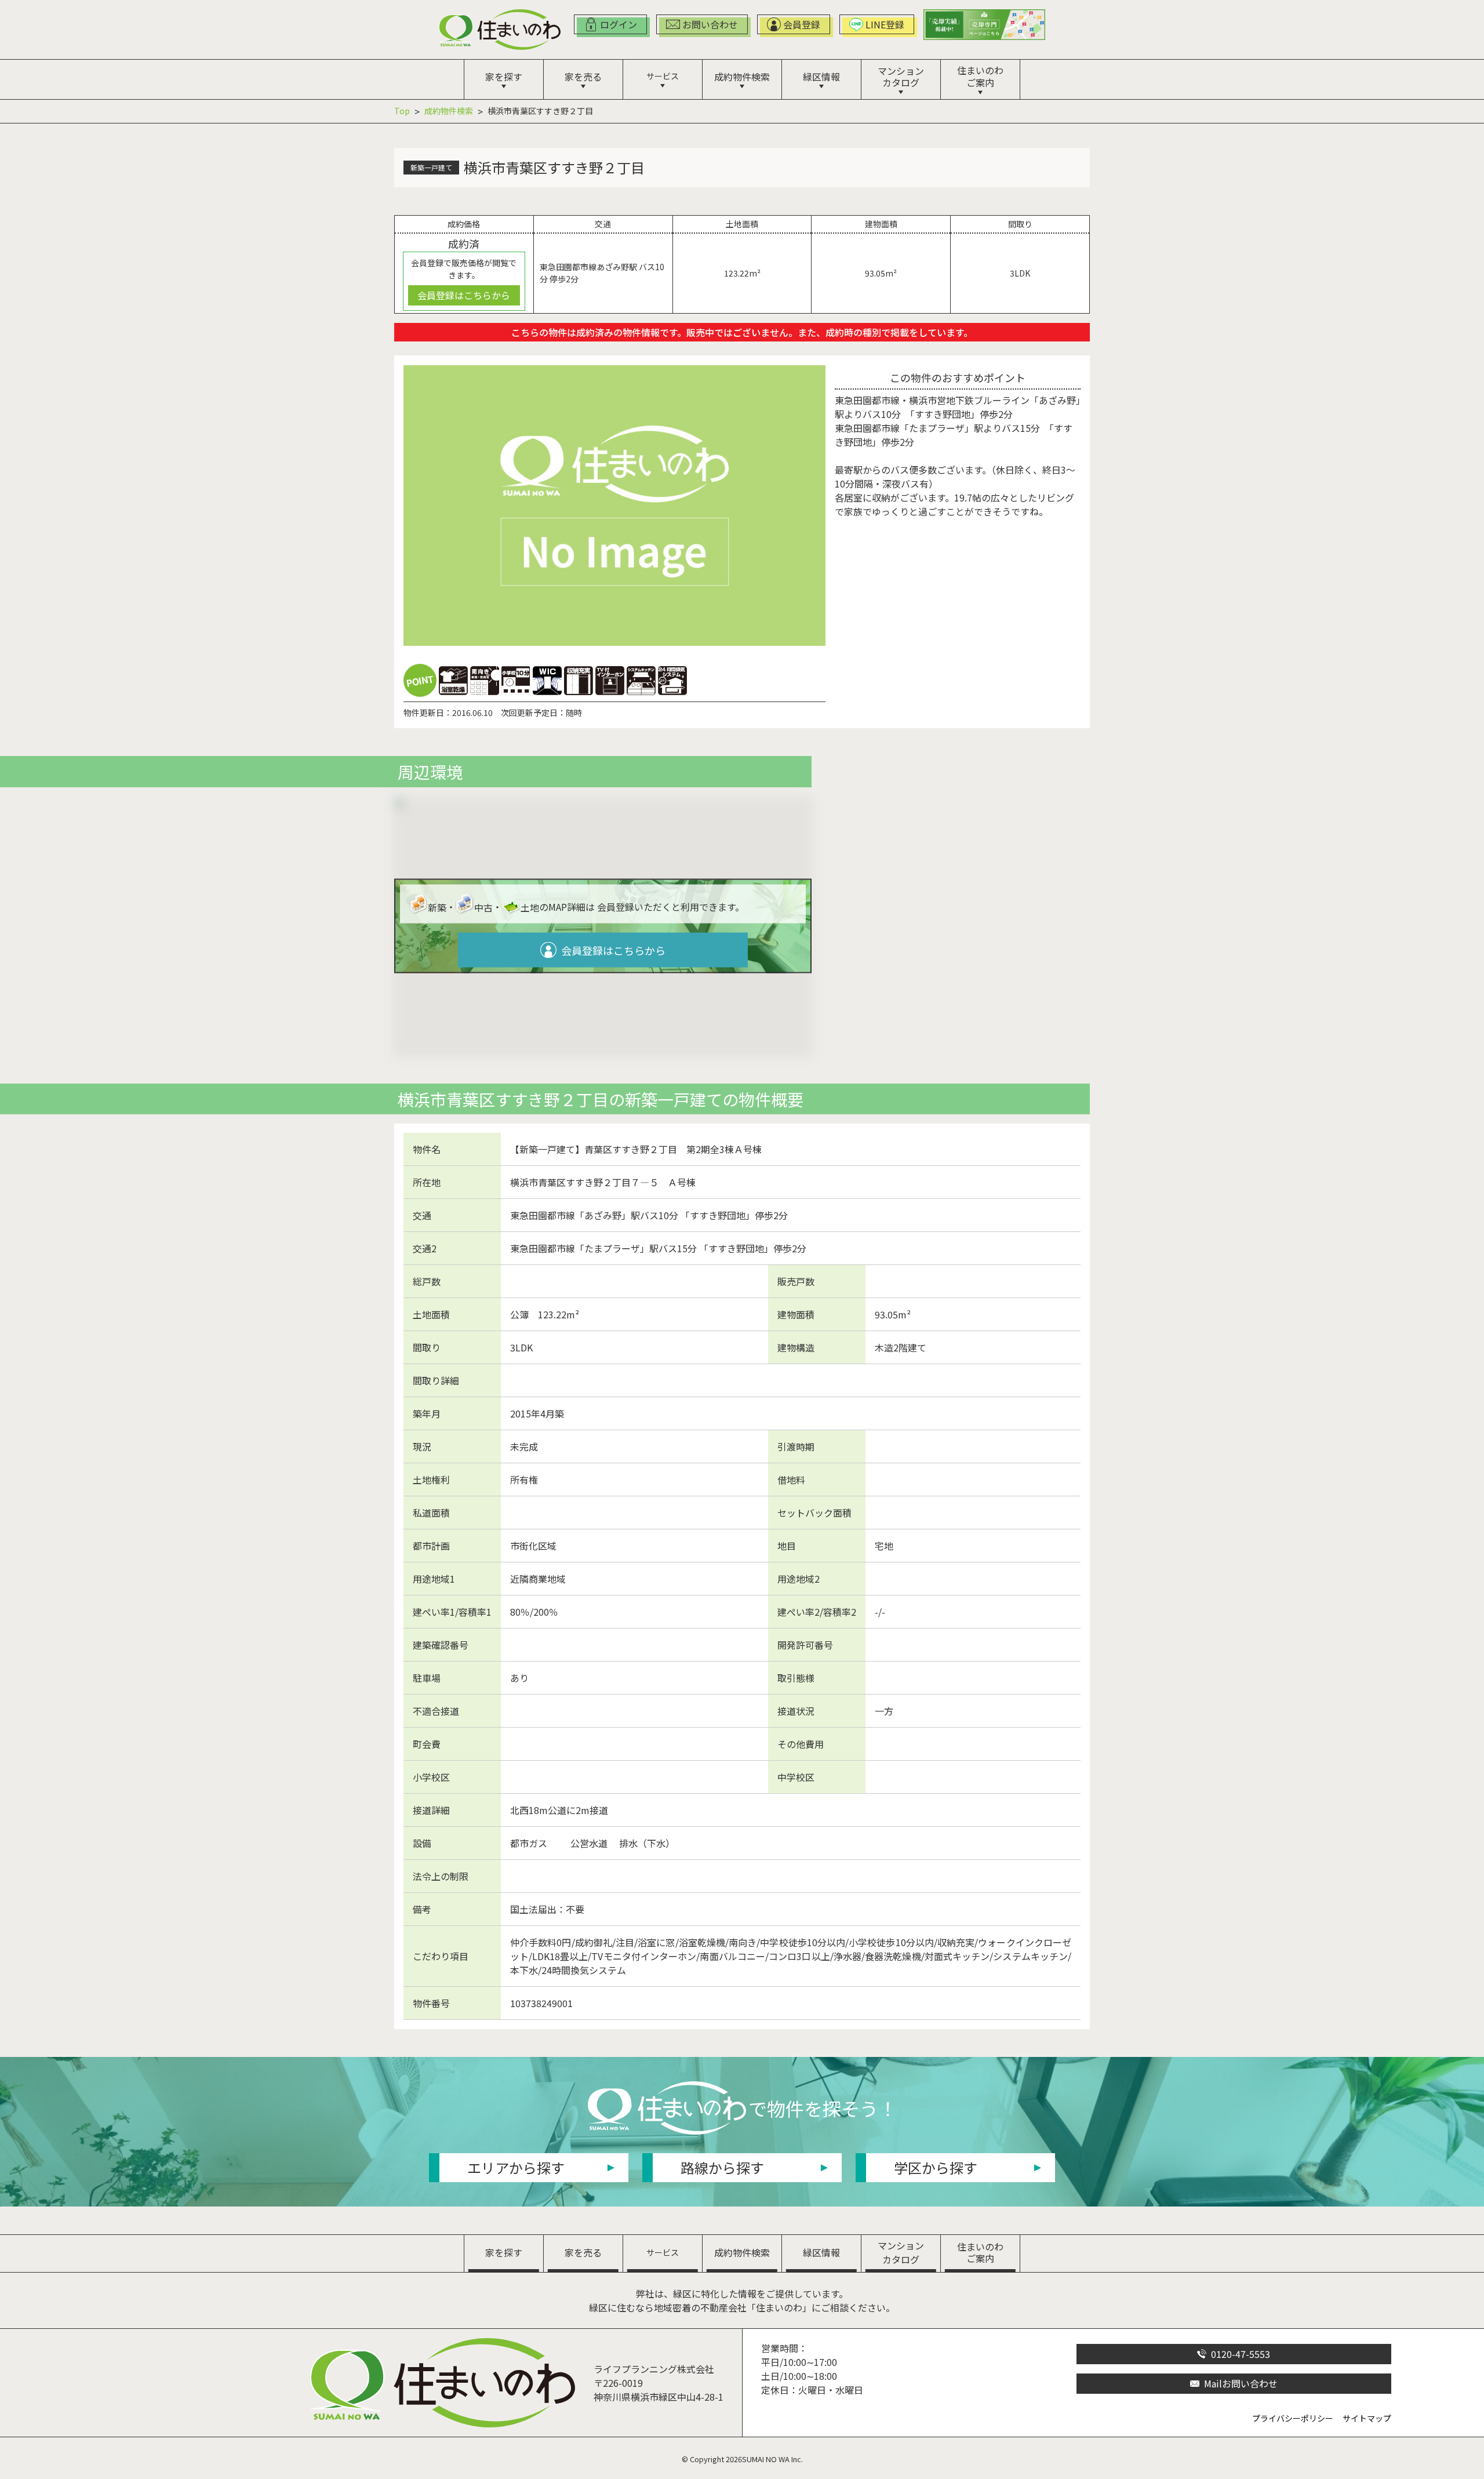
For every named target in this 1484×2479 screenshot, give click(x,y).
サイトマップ (1367, 2418)
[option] (614, 505)
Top (402, 111)
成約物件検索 (449, 111)
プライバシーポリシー (1293, 2418)
